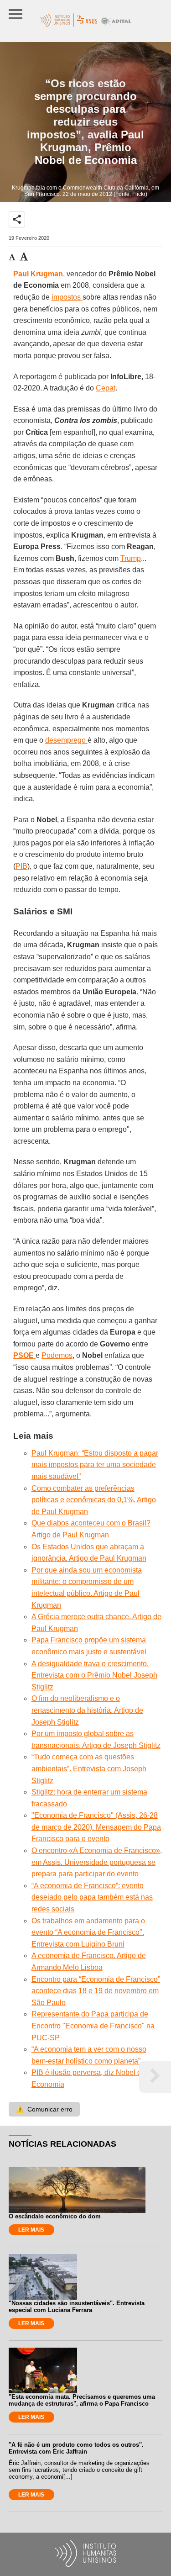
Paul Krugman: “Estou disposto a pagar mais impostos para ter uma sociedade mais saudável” (95, 1465)
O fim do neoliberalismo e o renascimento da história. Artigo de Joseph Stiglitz (87, 1710)
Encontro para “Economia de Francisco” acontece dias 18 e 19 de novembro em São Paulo (96, 1991)
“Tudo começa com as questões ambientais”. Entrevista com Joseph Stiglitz (89, 1768)
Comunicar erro (44, 2109)
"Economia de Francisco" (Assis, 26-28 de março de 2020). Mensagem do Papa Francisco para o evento (96, 1827)
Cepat (106, 388)
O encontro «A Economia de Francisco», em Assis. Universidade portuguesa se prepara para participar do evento (97, 1862)
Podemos (57, 1355)
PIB (21, 866)
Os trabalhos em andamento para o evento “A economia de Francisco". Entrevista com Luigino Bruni (88, 1932)
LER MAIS (31, 2230)
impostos (67, 297)
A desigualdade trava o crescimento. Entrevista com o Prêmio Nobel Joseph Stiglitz (94, 1675)
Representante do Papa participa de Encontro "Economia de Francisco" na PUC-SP (93, 2026)
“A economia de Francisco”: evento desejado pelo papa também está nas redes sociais (92, 1897)
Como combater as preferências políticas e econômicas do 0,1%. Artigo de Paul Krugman (94, 1500)
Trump (131, 558)
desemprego (66, 740)
